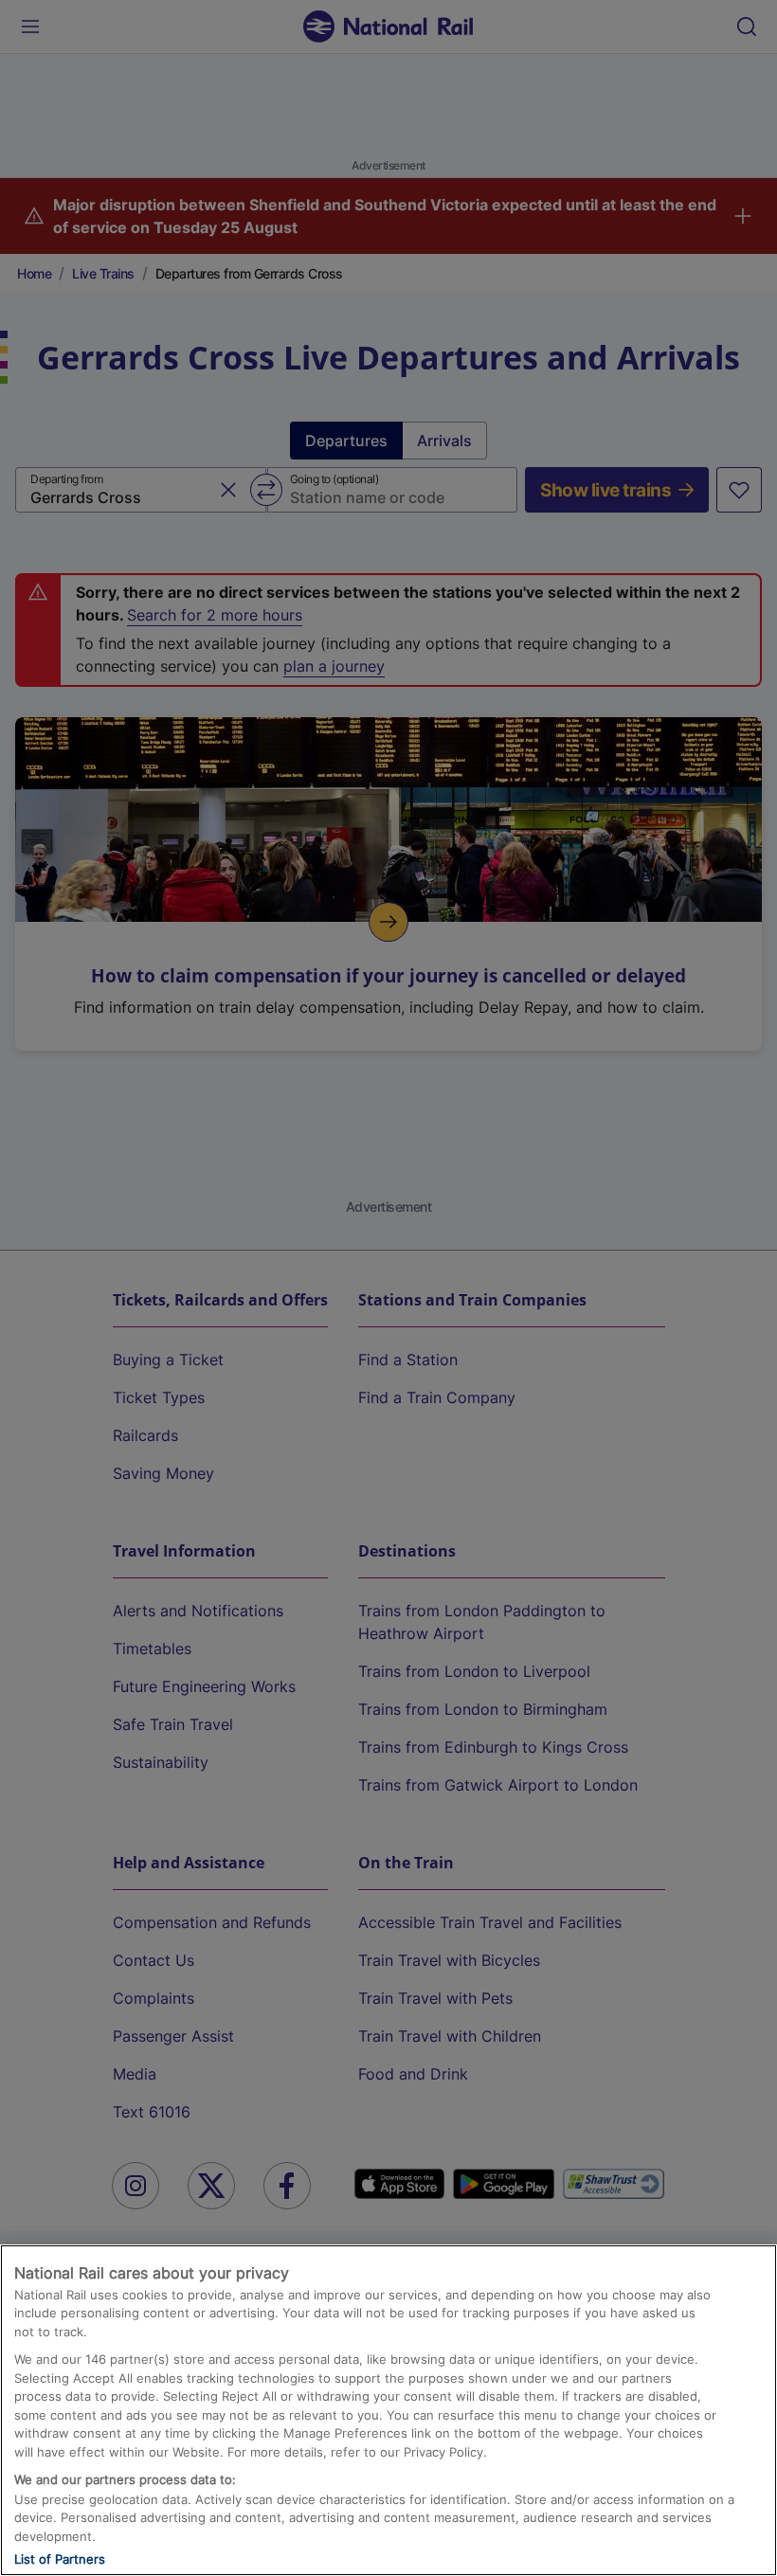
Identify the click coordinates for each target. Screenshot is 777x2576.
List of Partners (60, 2559)
